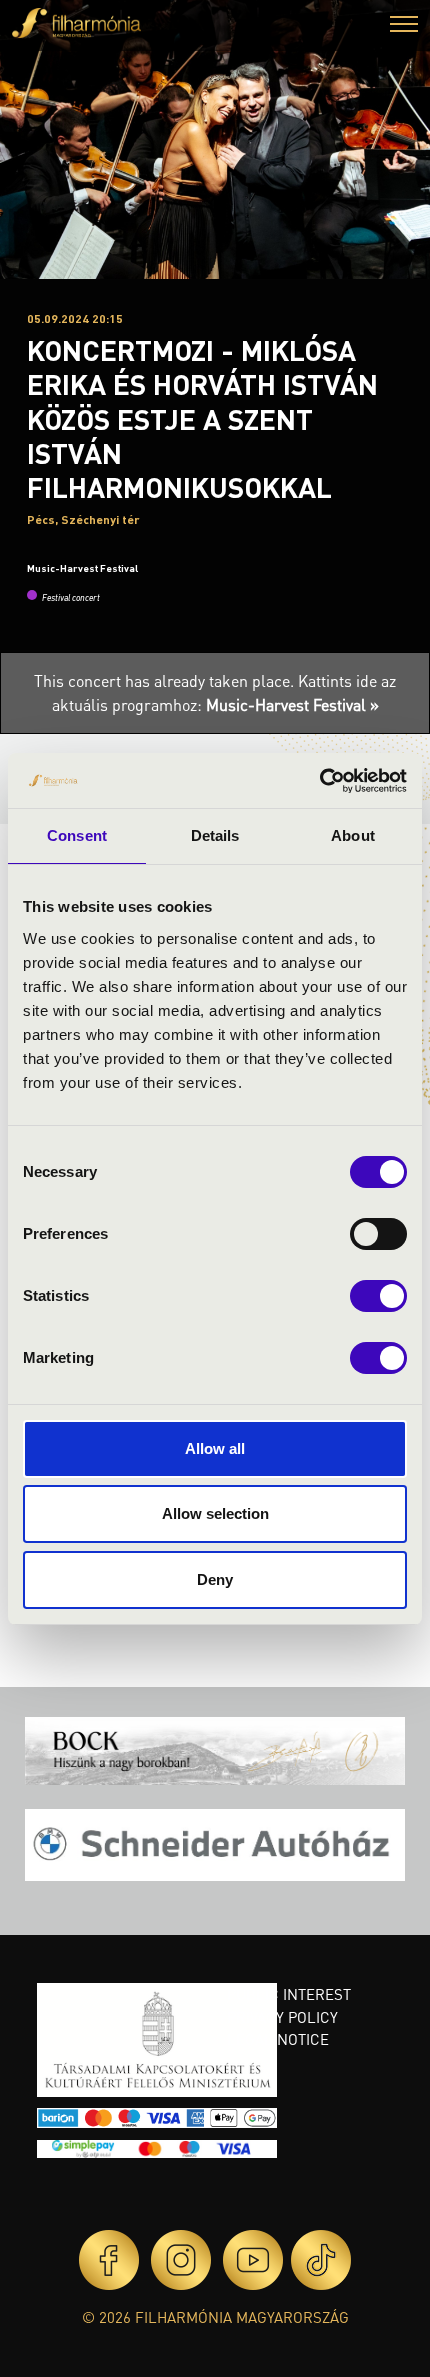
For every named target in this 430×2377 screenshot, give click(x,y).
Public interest (289, 1994)
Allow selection (215, 1513)
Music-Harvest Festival (82, 568)
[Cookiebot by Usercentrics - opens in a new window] (319, 781)
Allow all (215, 1448)
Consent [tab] (77, 835)
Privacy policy (282, 2017)
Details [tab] (215, 835)
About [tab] (353, 835)
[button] (404, 26)
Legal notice (278, 2039)
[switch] (378, 1234)
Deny (215, 1579)
